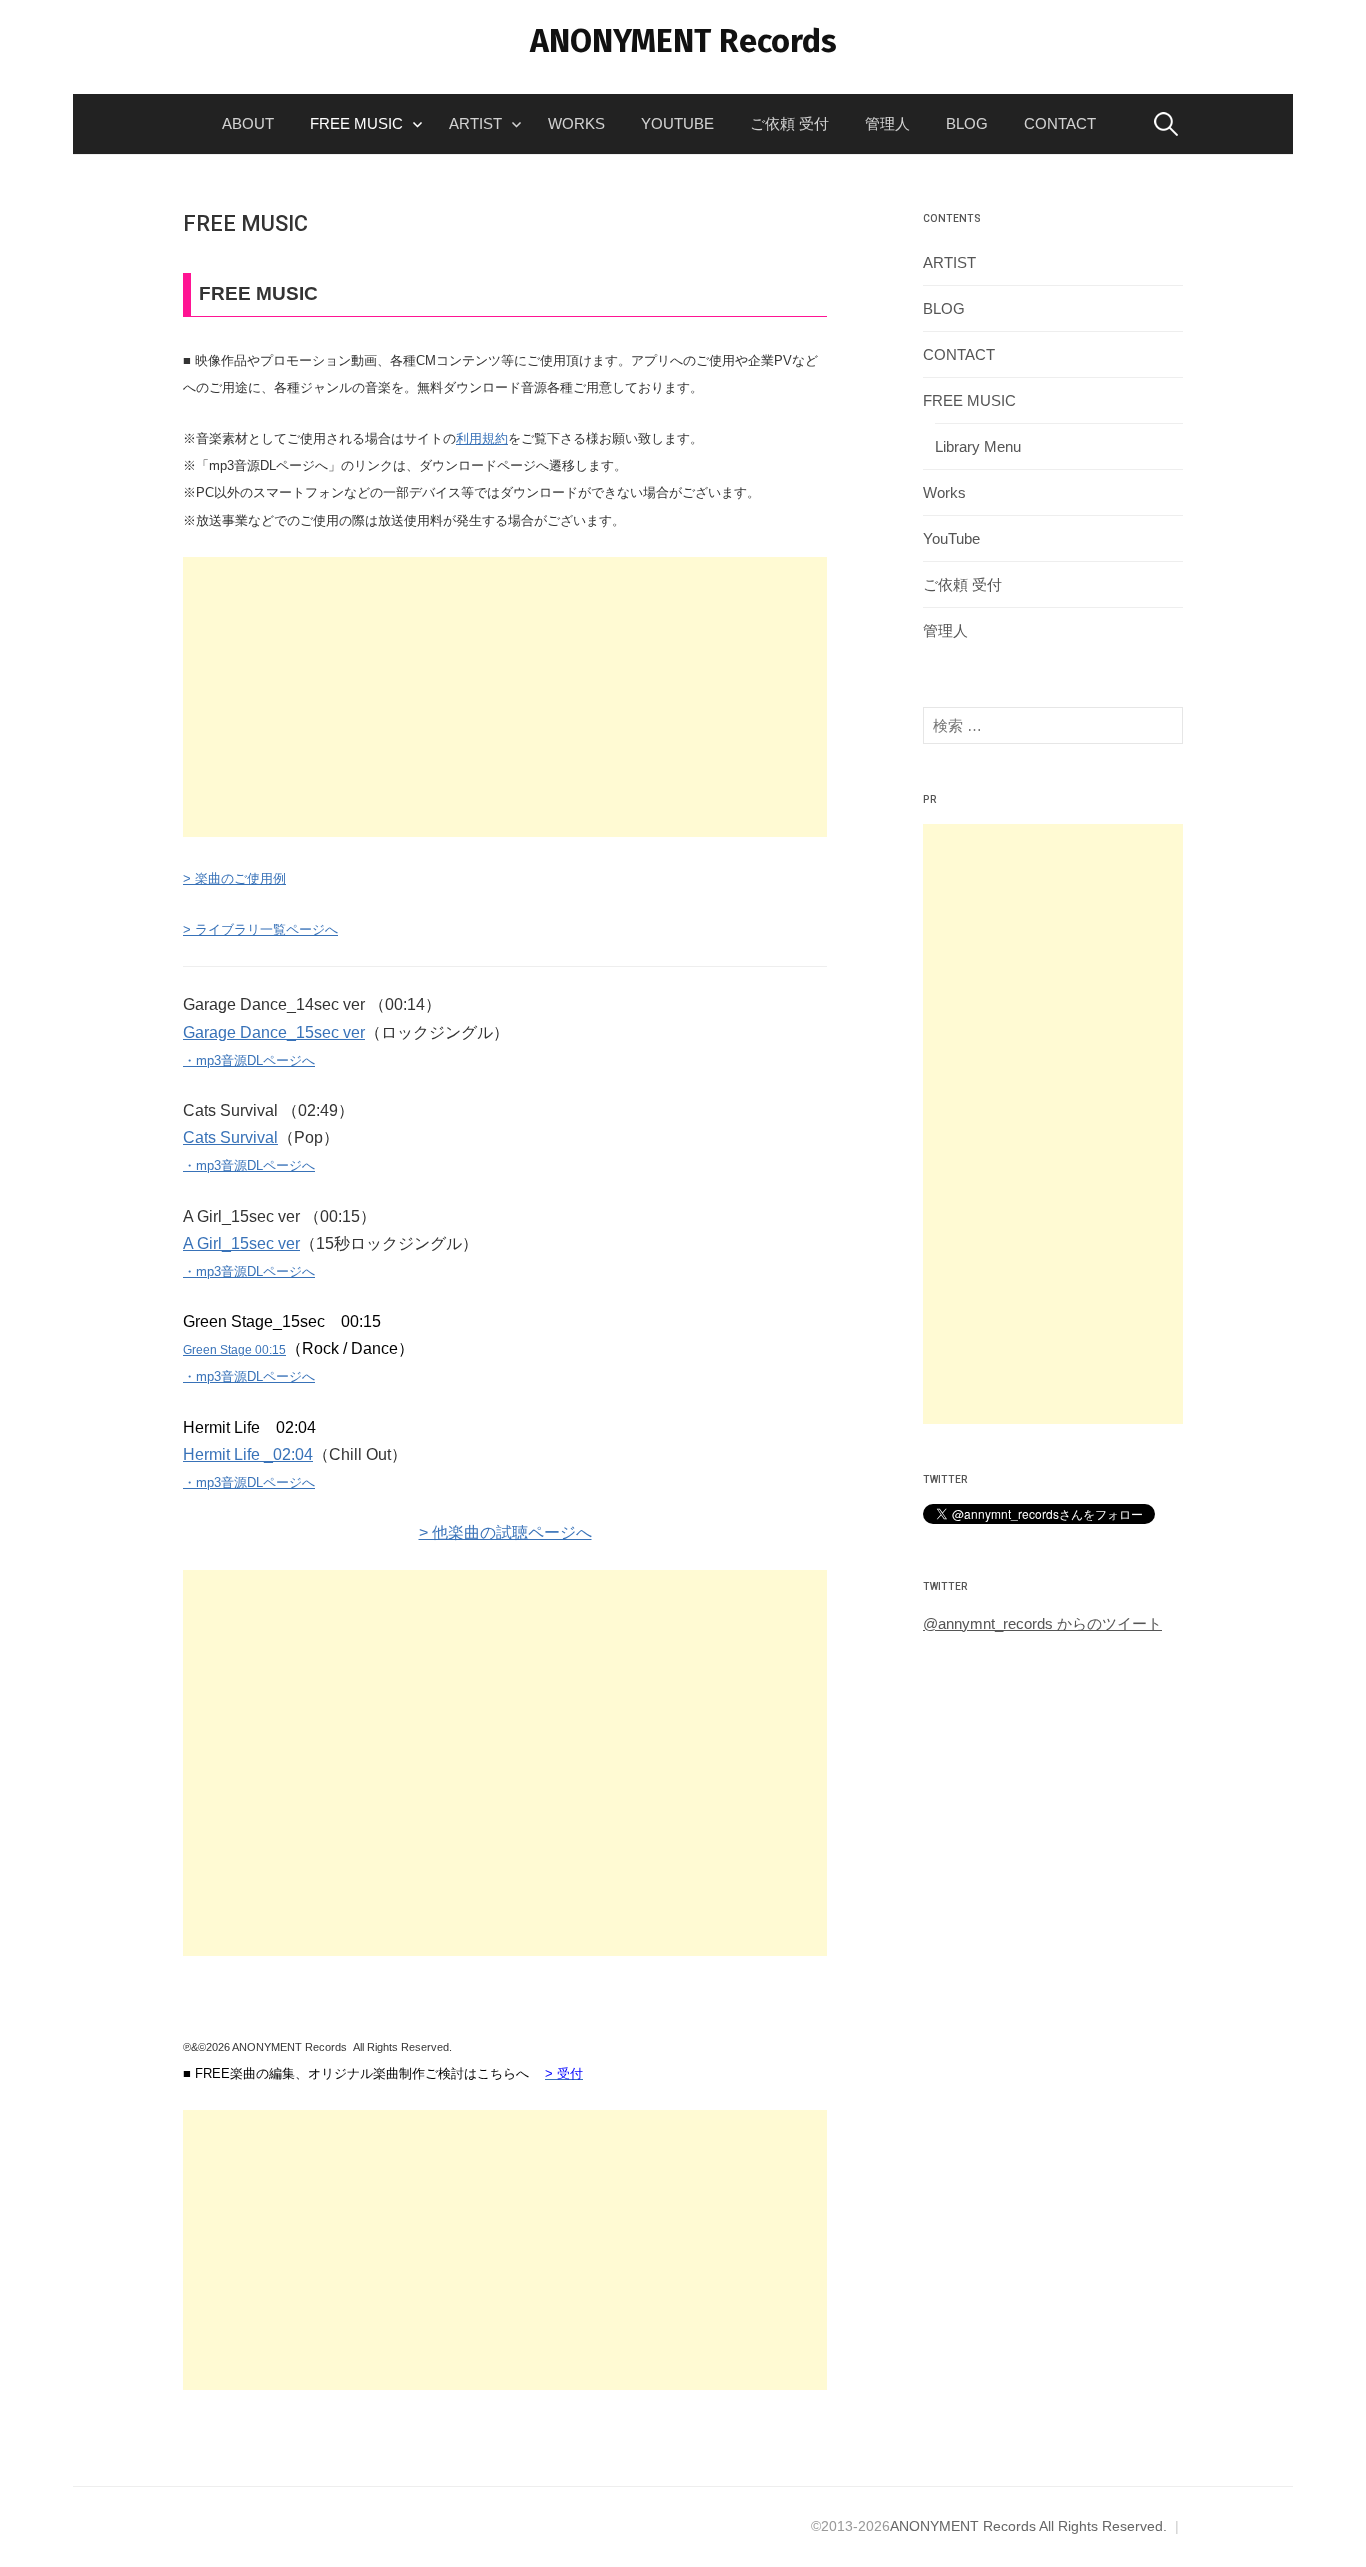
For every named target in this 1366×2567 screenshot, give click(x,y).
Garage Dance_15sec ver (274, 1032)
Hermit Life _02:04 (248, 1454)
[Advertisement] (505, 697)
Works (576, 123)
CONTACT (1060, 123)
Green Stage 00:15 (234, 1350)
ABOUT (248, 123)
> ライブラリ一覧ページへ (260, 929)
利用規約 (482, 438)
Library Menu (978, 446)
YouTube (677, 123)
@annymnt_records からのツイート (1042, 1623)
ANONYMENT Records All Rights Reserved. (1028, 2526)
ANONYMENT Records (683, 41)
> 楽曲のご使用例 (234, 878)
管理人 (887, 123)
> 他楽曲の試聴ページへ (505, 1532)
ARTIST (475, 123)
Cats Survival (230, 1137)
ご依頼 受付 (789, 123)
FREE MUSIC (356, 123)
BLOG (967, 123)
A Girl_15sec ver (241, 1243)
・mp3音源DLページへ (249, 1060)
